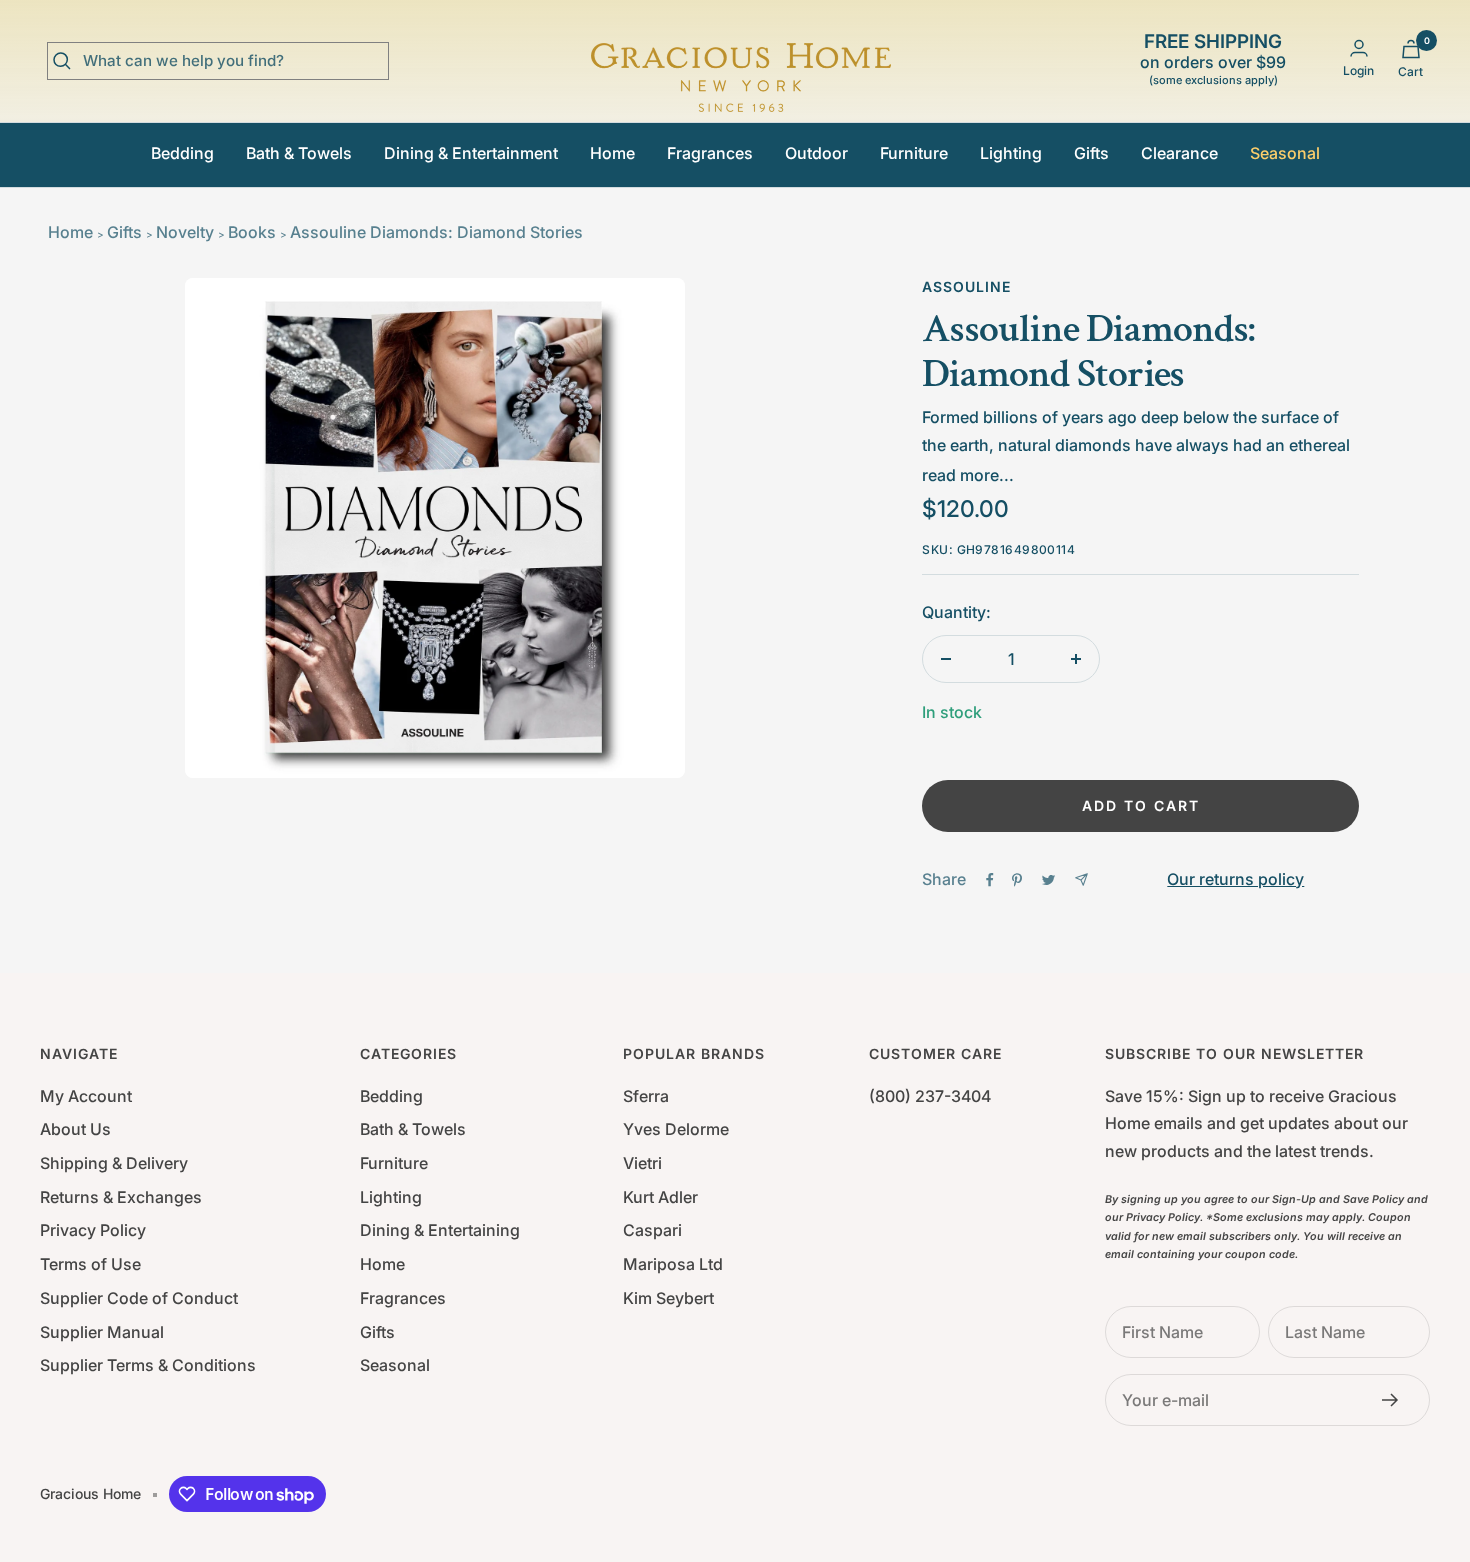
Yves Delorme (676, 1129)
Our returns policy (1235, 879)
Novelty (185, 232)
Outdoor (816, 153)
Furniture (914, 153)
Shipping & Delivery (114, 1163)
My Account (86, 1096)
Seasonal (1285, 153)
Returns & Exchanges (121, 1197)
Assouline (966, 286)
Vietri (642, 1163)
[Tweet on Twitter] (1048, 880)
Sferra (646, 1096)
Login (1358, 70)
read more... (968, 475)
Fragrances (710, 153)
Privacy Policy (93, 1230)
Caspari (652, 1230)
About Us (75, 1129)
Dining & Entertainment (471, 153)
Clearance (1179, 153)
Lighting (1011, 153)
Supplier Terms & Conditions (148, 1365)
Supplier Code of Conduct (139, 1298)
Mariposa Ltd (673, 1264)
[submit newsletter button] (1396, 1400)
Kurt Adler (660, 1197)
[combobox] (233, 61)
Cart (1410, 71)
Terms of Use (90, 1264)
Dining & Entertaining (440, 1230)
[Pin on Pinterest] (1017, 880)
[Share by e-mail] (1081, 879)
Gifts (1091, 153)
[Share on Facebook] (990, 880)
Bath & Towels (299, 153)
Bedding (182, 153)
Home (612, 153)
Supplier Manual (102, 1332)
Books (252, 232)
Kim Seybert (668, 1298)
